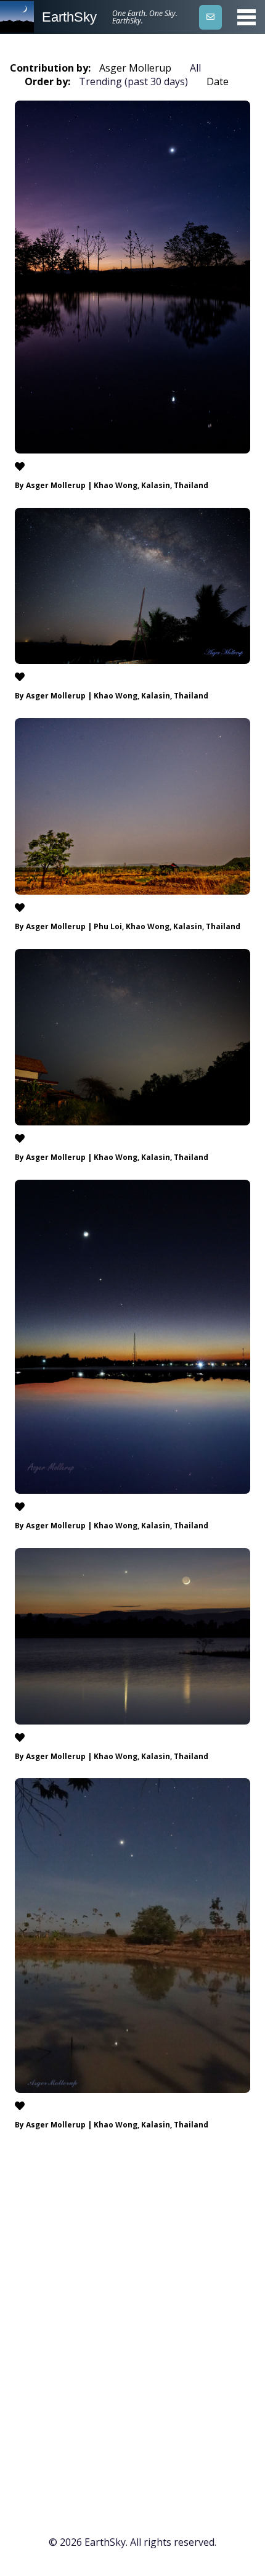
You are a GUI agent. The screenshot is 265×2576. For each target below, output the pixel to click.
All (195, 68)
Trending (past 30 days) (133, 81)
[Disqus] (132, 2327)
